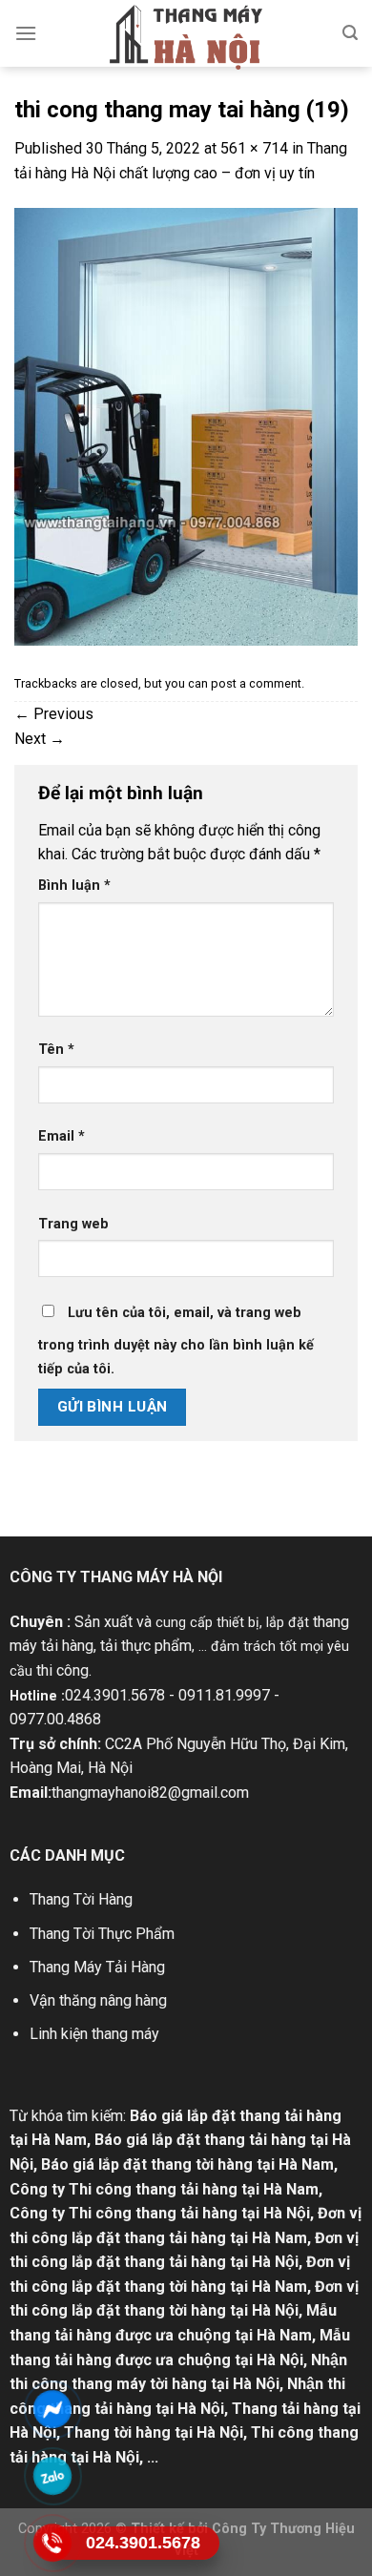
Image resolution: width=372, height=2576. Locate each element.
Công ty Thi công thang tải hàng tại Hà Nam (164, 2189)
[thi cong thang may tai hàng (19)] (186, 426)
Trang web (73, 1224)
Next (40, 739)
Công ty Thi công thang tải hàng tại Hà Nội (160, 2213)
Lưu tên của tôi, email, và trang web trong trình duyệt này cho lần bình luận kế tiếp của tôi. (176, 1341)
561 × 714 (254, 148)
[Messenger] (53, 2409)
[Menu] (26, 33)
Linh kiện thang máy (94, 2034)
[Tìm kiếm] (350, 33)
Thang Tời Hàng (81, 1899)
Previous (54, 714)
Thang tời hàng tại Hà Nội (154, 2432)
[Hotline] (53, 2543)
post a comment (256, 683)
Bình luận (74, 886)
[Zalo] (53, 2476)
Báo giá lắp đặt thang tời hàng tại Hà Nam (187, 2164)
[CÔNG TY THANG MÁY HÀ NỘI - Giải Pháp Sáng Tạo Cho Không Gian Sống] (186, 37)
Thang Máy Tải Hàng (97, 1967)
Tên (56, 1050)
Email (62, 1136)
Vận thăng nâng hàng (98, 2000)
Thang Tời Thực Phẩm (102, 1934)
